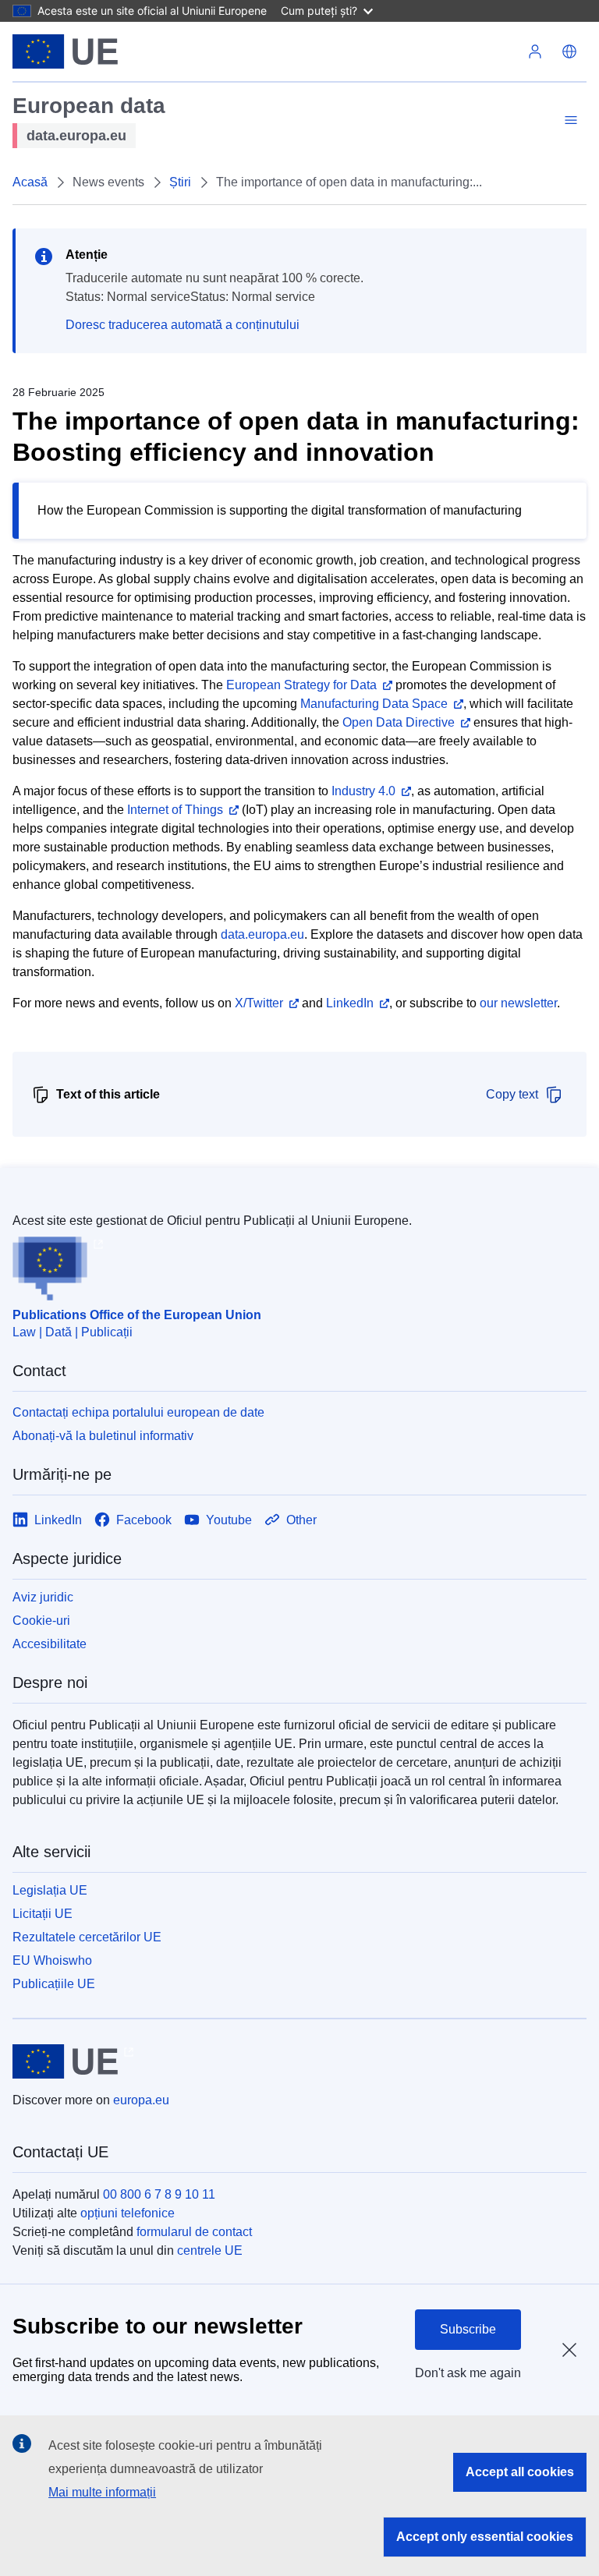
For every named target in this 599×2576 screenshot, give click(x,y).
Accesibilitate (50, 1644)
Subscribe (468, 2329)
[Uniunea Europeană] (65, 51)
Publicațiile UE (54, 1984)
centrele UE (210, 2250)
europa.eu (141, 2100)
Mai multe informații (102, 2492)
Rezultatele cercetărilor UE (87, 1937)
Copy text (512, 1094)
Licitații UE (43, 1914)
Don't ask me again (468, 2373)
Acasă (30, 182)
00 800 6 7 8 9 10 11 (159, 2194)
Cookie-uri (41, 1621)
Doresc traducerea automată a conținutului (183, 325)
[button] (569, 51)
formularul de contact (194, 2232)
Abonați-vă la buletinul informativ (103, 1436)
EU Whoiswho (52, 1960)
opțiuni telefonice (128, 2213)
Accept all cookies (520, 2472)
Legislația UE (50, 1890)
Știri (180, 182)
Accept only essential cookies (485, 2537)
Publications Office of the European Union (137, 1315)
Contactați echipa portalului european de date (138, 1412)
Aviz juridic (43, 1597)
